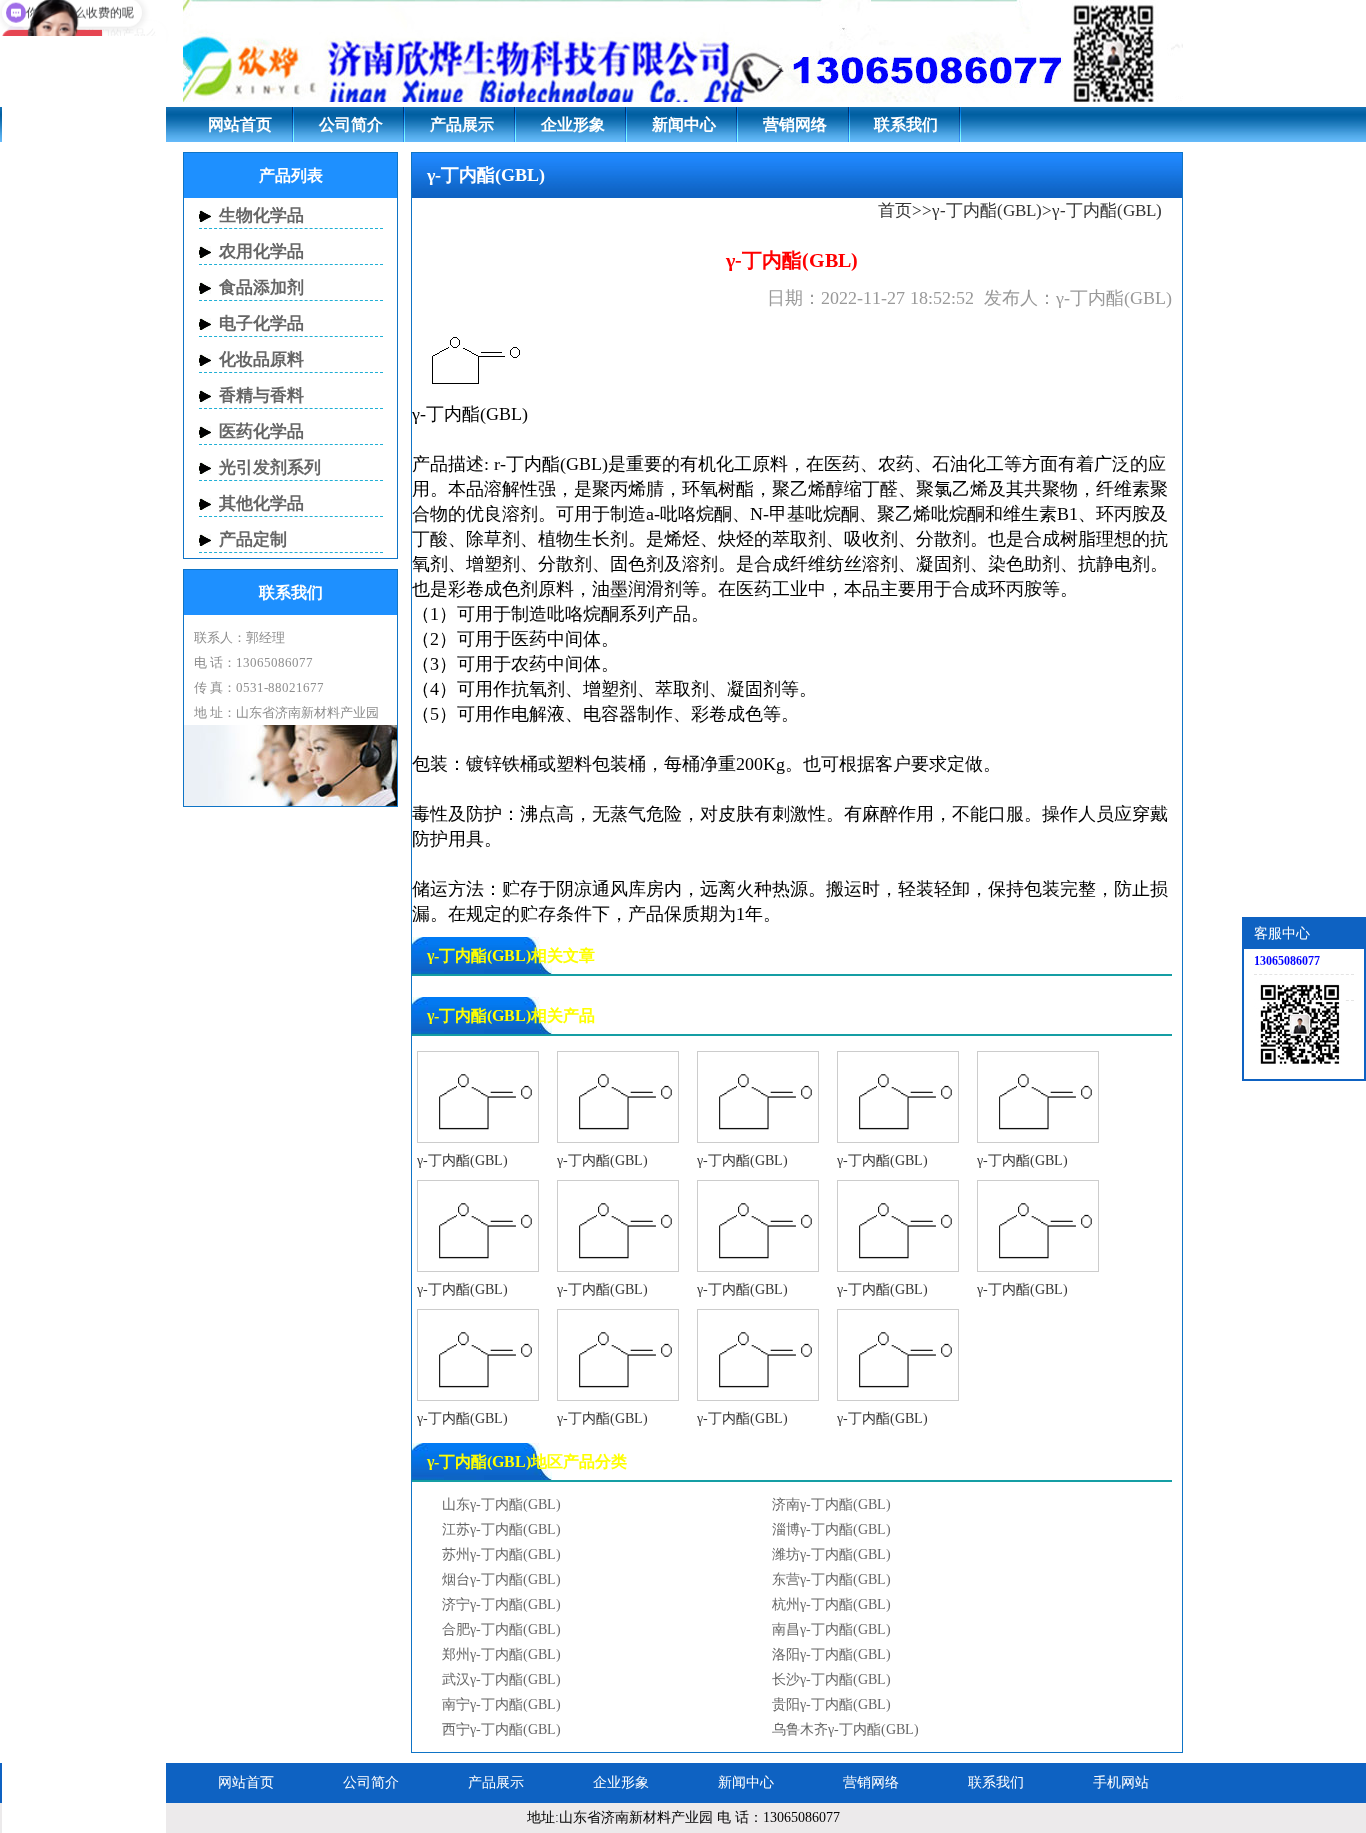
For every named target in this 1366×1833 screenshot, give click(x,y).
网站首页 (240, 124)
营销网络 (795, 124)
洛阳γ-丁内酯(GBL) (831, 1654)
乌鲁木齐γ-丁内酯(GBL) (845, 1729)
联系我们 (906, 124)
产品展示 (462, 124)
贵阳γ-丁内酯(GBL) (831, 1704)
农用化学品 (261, 251)
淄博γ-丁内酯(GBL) (831, 1529)
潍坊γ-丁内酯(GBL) (831, 1554)
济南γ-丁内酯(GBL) (831, 1504)
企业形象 (573, 124)
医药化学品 (261, 431)
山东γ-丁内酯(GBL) (501, 1504)
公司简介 (351, 124)
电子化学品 (261, 323)
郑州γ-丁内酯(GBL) (501, 1654)
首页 (895, 210)
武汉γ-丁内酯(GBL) (501, 1679)
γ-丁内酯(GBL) (987, 210)
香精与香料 (261, 395)
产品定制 (253, 539)
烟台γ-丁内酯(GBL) (501, 1579)
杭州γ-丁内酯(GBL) (831, 1604)
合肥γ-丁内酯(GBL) (501, 1629)
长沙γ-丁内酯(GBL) (831, 1679)
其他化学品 (261, 503)
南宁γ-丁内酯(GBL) (501, 1704)
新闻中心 (684, 124)
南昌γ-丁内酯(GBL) (831, 1629)
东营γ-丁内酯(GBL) (831, 1579)
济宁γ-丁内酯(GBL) (501, 1604)
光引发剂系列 (270, 467)
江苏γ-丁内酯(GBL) (501, 1529)
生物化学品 (261, 215)
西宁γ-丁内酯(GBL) (501, 1729)
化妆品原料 (261, 359)
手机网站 (1121, 1782)
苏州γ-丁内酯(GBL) (501, 1554)
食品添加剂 (261, 287)
